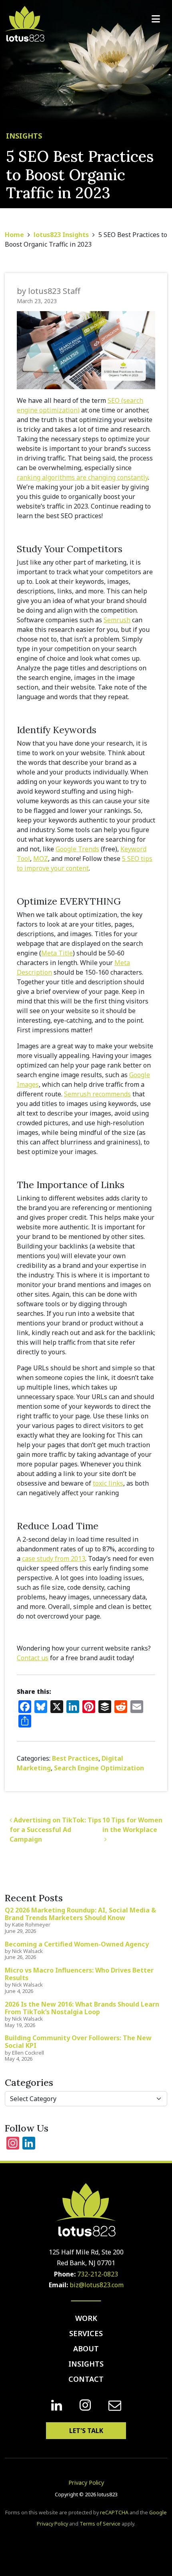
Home (14, 235)
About (86, 2349)
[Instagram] (85, 2405)
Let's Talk (86, 2431)
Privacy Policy (86, 2482)
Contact (86, 2379)
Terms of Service (100, 2524)
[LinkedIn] (57, 2405)
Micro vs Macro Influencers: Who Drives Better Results (79, 1974)
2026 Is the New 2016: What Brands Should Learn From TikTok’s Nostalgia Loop (82, 2008)
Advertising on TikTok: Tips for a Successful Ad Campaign (55, 1830)
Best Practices (75, 1758)
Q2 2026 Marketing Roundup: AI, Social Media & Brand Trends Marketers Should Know (80, 1914)
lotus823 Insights (61, 235)
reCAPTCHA (114, 2513)
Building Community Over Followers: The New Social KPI (78, 2042)
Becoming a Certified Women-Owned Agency (77, 1944)
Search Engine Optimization (99, 1768)
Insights (86, 2364)
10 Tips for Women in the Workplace (132, 1825)
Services (86, 2333)
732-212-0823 (98, 2274)
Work (86, 2318)
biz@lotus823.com (97, 2285)
